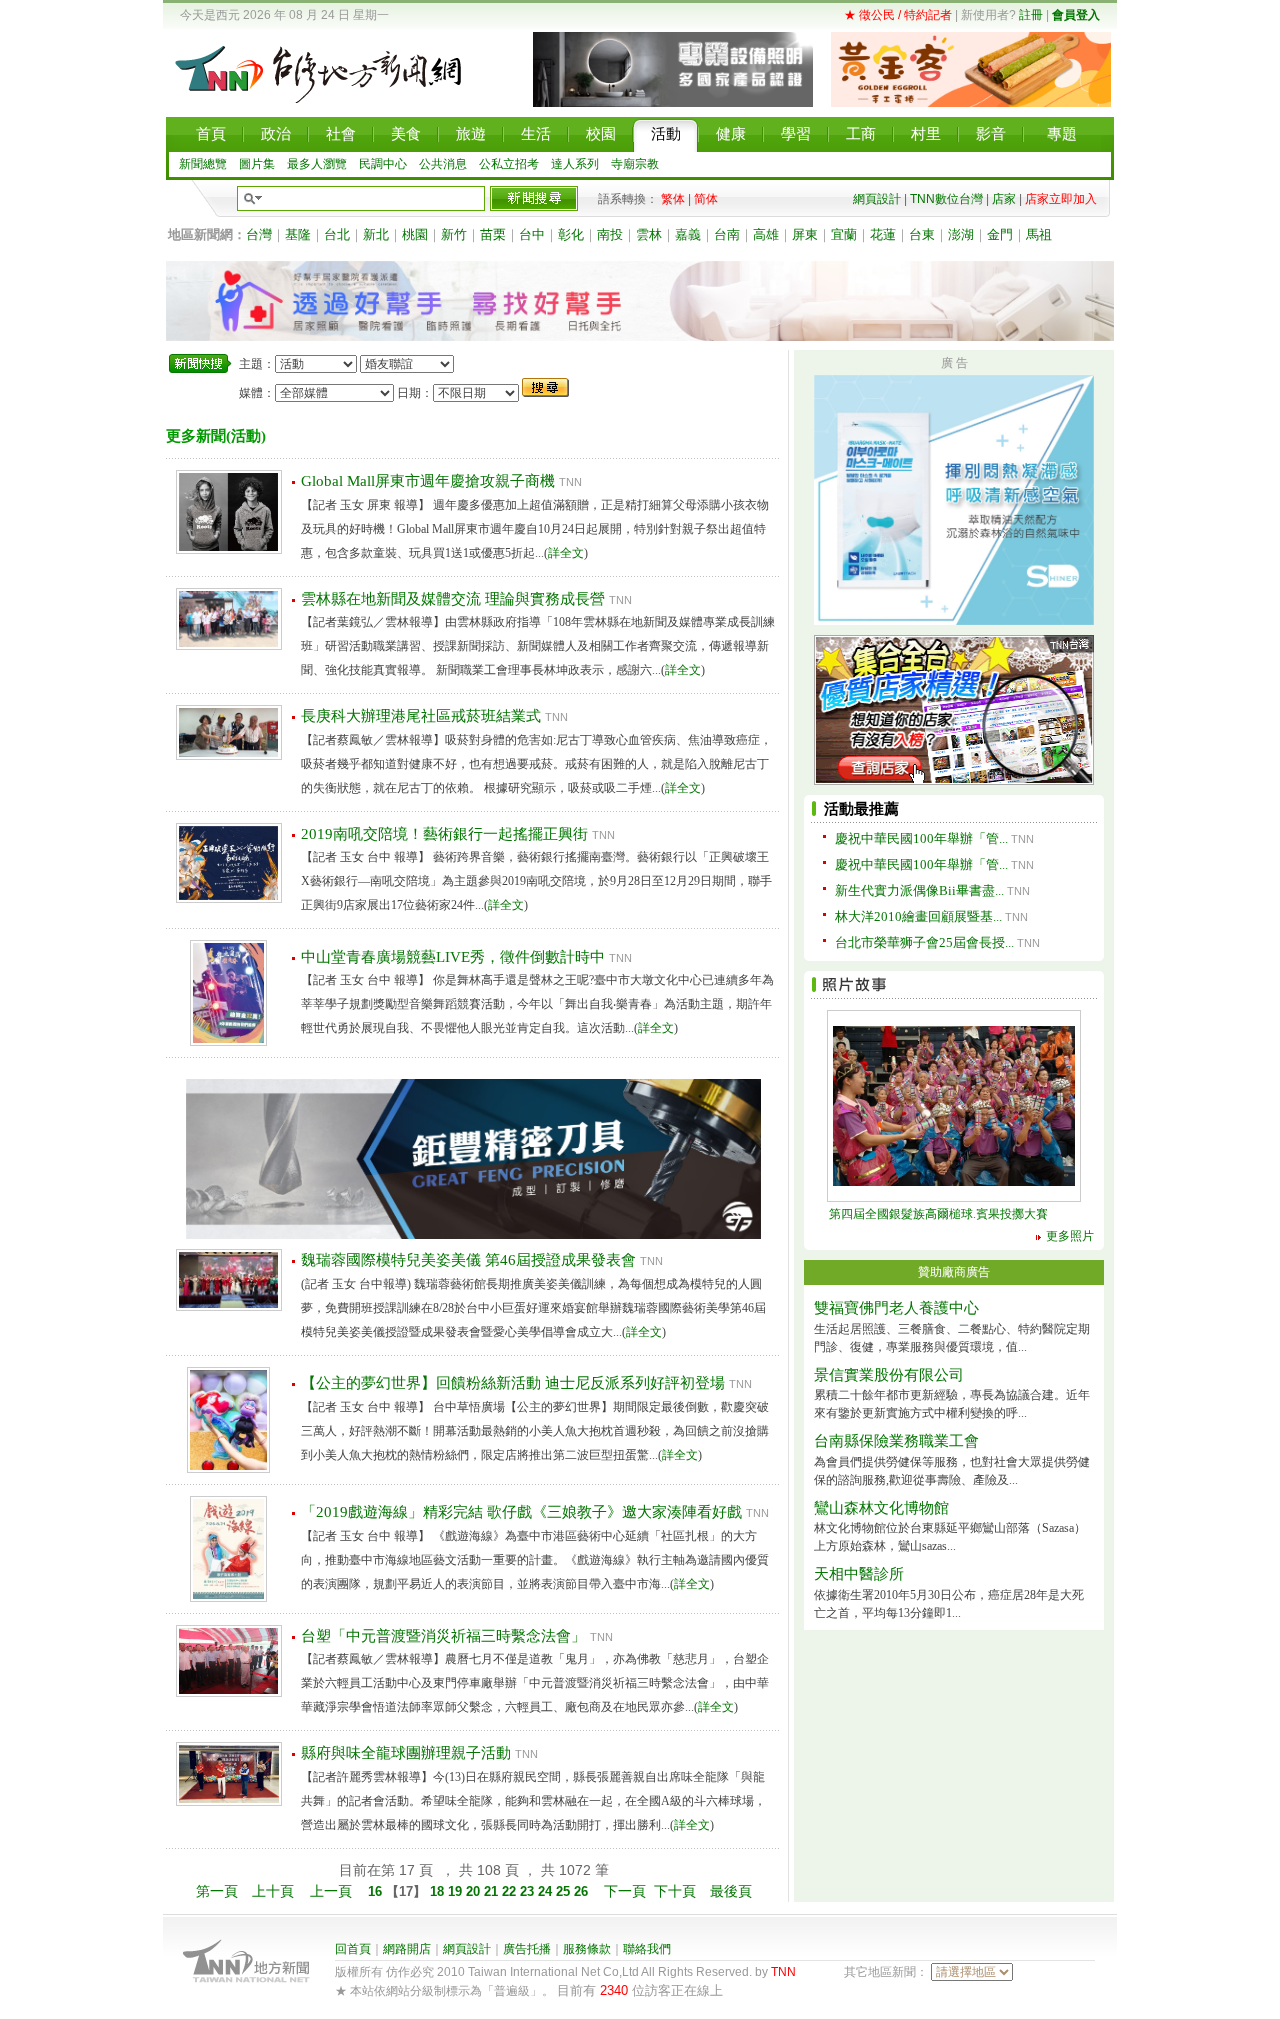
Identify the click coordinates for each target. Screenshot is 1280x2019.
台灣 (259, 234)
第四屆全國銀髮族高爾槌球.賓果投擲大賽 (938, 1214)
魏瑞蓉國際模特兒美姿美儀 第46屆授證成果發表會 (468, 1260)
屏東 (805, 234)
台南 (727, 234)
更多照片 (1070, 1236)
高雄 (766, 234)
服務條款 (587, 1949)
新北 (376, 234)
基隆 (298, 234)
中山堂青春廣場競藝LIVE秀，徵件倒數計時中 (453, 957)
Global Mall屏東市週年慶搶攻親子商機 (428, 481)
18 (437, 1891)
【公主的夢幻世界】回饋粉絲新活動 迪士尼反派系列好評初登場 (513, 1383)
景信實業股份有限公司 (889, 1375)
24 (547, 1891)
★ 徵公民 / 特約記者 (898, 15)
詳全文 (566, 553)
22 (511, 1891)
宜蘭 (844, 234)
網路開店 (407, 1949)
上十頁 (273, 1891)
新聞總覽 (203, 164)
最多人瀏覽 (317, 164)
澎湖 (961, 234)
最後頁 (731, 1891)
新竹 (454, 234)
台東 (922, 234)
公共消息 (443, 164)
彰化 (571, 234)
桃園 (415, 234)
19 (457, 1891)
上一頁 (331, 1891)
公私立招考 (509, 164)
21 (493, 1891)
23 (529, 1891)
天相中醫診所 (859, 1574)
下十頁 (675, 1891)
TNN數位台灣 (946, 199)
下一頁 (625, 1891)
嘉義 (688, 234)
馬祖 (1039, 234)
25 (565, 1891)
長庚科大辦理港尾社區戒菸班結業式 (421, 716)
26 (583, 1891)
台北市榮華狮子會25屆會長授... (924, 942)
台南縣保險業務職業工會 (896, 1441)
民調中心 (383, 164)
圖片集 (257, 164)
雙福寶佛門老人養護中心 (896, 1308)
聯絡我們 (647, 1949)
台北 (337, 234)
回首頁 (353, 1949)
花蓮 (883, 234)
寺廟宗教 (635, 164)
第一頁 (217, 1891)
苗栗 (493, 234)
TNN (783, 1972)
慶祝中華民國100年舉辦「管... (921, 838)
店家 (1004, 199)
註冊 (1031, 15)
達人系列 (575, 164)
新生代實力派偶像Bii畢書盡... (919, 890)
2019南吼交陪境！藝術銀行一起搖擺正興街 (444, 834)
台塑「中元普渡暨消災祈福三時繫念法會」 (443, 1636)
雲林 (649, 234)
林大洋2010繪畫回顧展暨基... (918, 916)
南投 (610, 234)
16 (377, 1891)
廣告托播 (527, 1949)
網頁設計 (877, 199)
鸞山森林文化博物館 (881, 1508)
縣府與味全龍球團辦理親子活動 (406, 1753)
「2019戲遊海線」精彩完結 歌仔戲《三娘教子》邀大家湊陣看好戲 (521, 1512)
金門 (1000, 234)
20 (475, 1891)
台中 (532, 234)
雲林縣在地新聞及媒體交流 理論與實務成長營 (453, 599)
